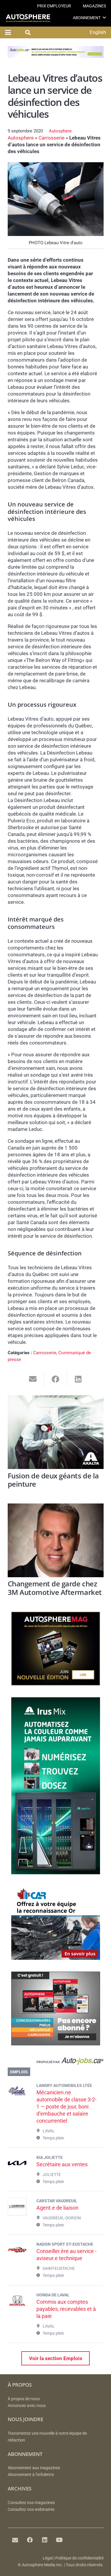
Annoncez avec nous (27, 2406)
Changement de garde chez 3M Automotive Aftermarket (55, 1588)
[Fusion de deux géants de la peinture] (56, 1432)
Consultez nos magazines (31, 2503)
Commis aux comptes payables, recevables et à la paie (66, 2309)
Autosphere (60, 131)
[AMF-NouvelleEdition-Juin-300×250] (56, 1684)
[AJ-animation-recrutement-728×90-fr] (56, 56)
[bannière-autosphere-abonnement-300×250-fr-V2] (56, 2044)
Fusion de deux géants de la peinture (53, 1480)
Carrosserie (52, 138)
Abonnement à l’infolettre (31, 2475)
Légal (48, 2558)
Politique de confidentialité (79, 2558)
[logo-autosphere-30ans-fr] (28, 18)
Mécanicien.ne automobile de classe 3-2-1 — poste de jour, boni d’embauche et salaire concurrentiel (66, 2107)
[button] (104, 18)
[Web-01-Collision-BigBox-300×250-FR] (56, 1958)
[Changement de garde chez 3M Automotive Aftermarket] (56, 1540)
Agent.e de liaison (57, 2208)
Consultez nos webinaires (31, 2509)
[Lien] (56, 2062)
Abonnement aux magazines (34, 2468)
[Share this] (55, 1379)
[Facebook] (30, 2540)
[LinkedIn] (45, 2540)
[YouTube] (59, 2540)
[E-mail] (15, 2540)
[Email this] (33, 1379)
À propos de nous (24, 2399)
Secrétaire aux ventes (62, 2164)
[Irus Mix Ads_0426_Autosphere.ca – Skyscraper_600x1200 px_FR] (56, 1872)
